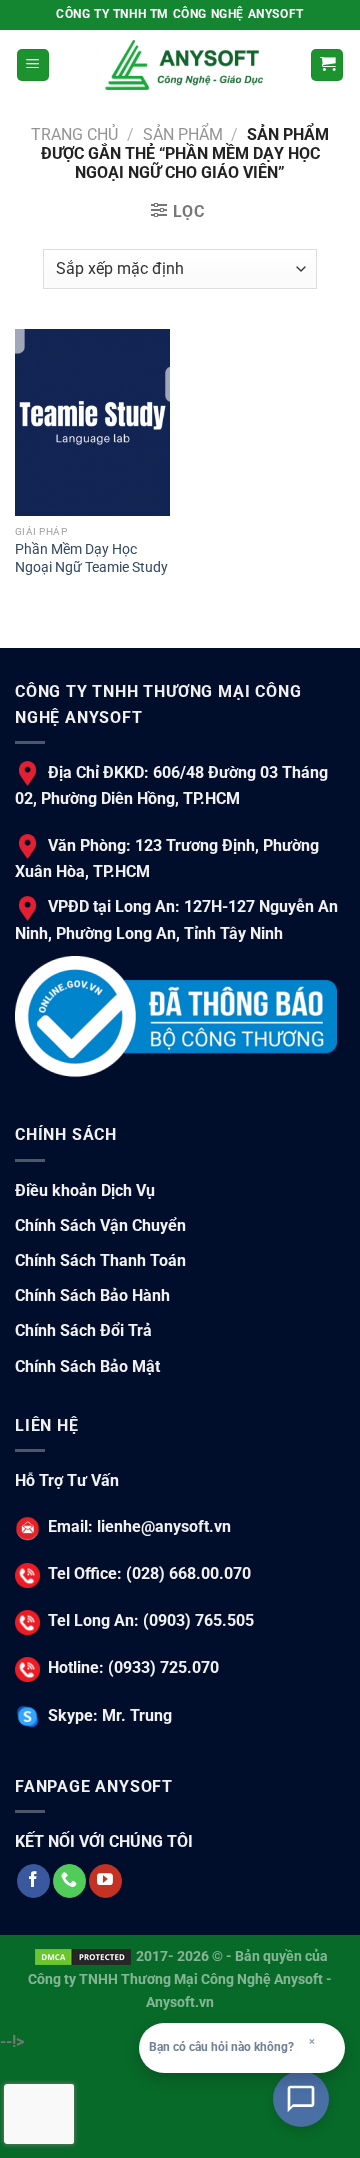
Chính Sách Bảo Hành (92, 1295)
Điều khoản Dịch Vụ (85, 1190)
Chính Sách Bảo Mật (87, 1366)
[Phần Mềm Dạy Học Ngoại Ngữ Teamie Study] (92, 422)
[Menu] (33, 65)
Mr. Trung (135, 1715)
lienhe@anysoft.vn (164, 1526)
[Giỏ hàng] (327, 65)
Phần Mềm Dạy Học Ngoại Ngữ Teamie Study (91, 558)
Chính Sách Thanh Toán (100, 1260)
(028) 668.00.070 (186, 1573)
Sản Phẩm (183, 134)
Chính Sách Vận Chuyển (100, 1225)
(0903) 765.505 (196, 1620)
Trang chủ (74, 134)
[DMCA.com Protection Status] (83, 1956)
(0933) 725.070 (161, 1667)
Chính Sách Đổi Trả (83, 1330)
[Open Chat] (301, 2099)
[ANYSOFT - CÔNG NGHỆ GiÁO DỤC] (180, 64)
